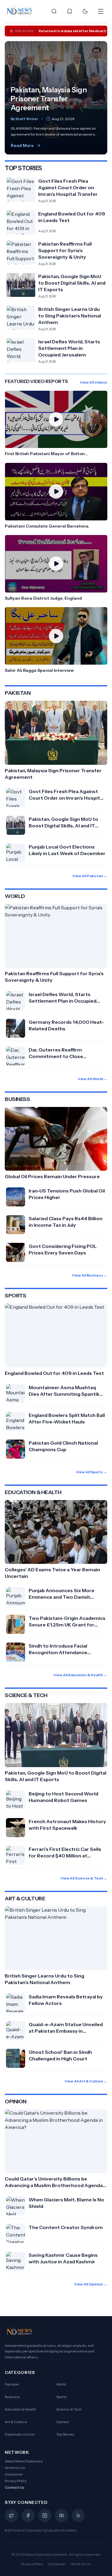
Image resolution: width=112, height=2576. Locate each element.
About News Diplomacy (24, 2461)
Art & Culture (16, 2422)
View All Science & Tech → (84, 1878)
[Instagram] (45, 2515)
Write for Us (15, 2468)
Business (12, 2397)
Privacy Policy (16, 2481)
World (61, 2384)
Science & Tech (69, 2409)
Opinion (63, 2422)
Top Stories (65, 2434)
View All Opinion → (91, 2284)
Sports (61, 2397)
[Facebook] (28, 2515)
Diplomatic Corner (20, 2434)
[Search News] (54, 11)
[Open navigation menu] (101, 11)
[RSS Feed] (78, 2515)
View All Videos (93, 382)
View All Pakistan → (90, 876)
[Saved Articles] (70, 11)
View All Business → (90, 1275)
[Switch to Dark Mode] (85, 11)
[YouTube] (62, 2515)
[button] (56, 424)
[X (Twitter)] (11, 2515)
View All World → (92, 1079)
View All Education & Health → (80, 1675)
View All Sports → (92, 1472)
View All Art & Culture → (86, 2081)
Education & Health (20, 2409)
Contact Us (14, 2487)
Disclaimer (14, 2474)
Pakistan (12, 2384)
